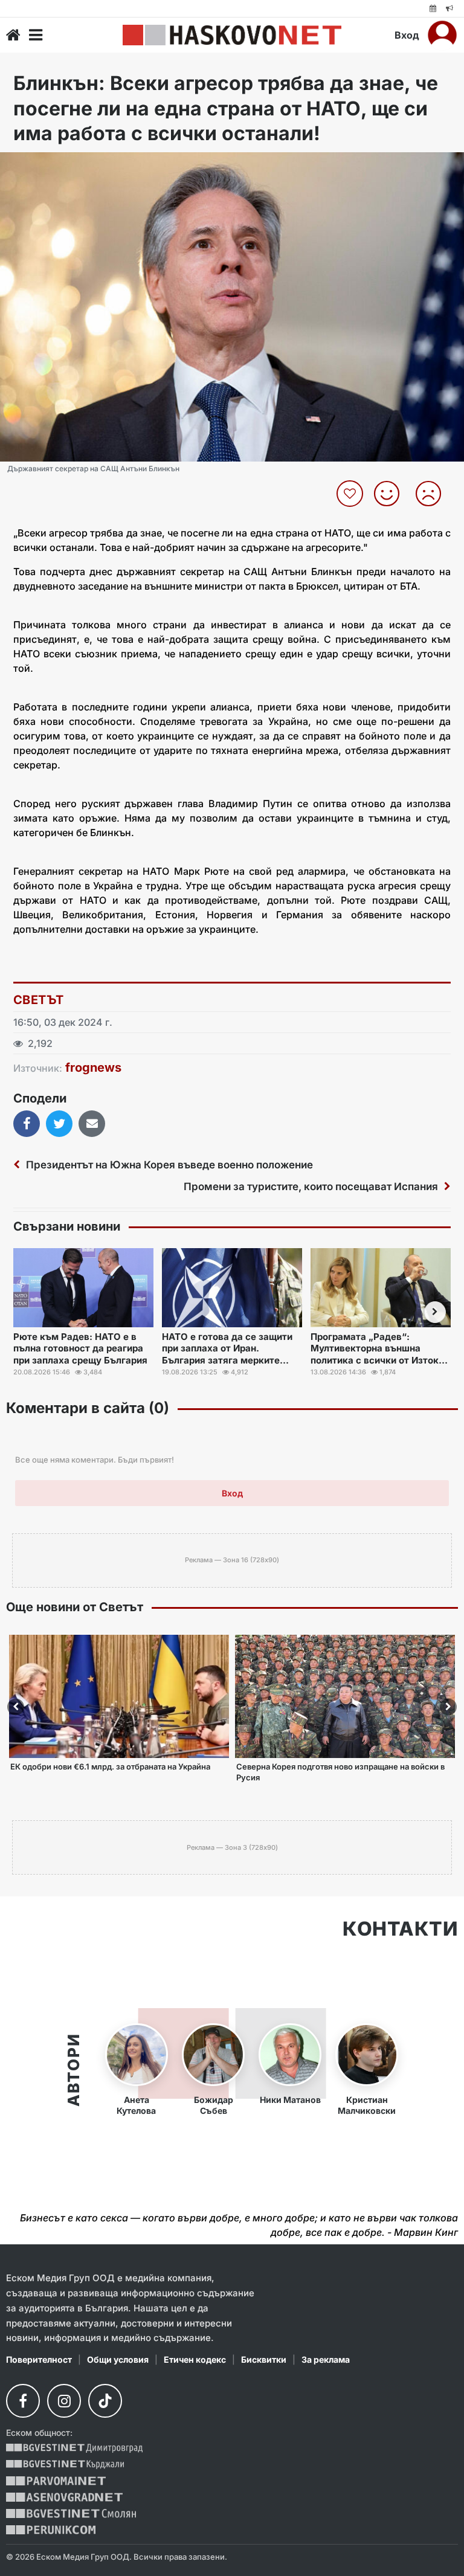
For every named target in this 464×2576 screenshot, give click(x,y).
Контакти (400, 1929)
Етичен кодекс (195, 2359)
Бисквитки (264, 2359)
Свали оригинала (43, 165)
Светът (38, 1000)
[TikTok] (105, 2401)
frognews (93, 1067)
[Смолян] (71, 2513)
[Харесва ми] (391, 494)
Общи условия (118, 2359)
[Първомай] (56, 2481)
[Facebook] (23, 2401)
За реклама (326, 2359)
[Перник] (51, 2530)
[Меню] (36, 35)
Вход (407, 35)
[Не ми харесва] (433, 494)
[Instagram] (64, 2401)
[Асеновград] (64, 2497)
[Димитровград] (74, 2448)
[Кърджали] (65, 2465)
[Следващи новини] (435, 1312)
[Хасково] (232, 35)
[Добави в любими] (351, 494)
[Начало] (13, 35)
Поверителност (39, 2359)
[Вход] (442, 35)
